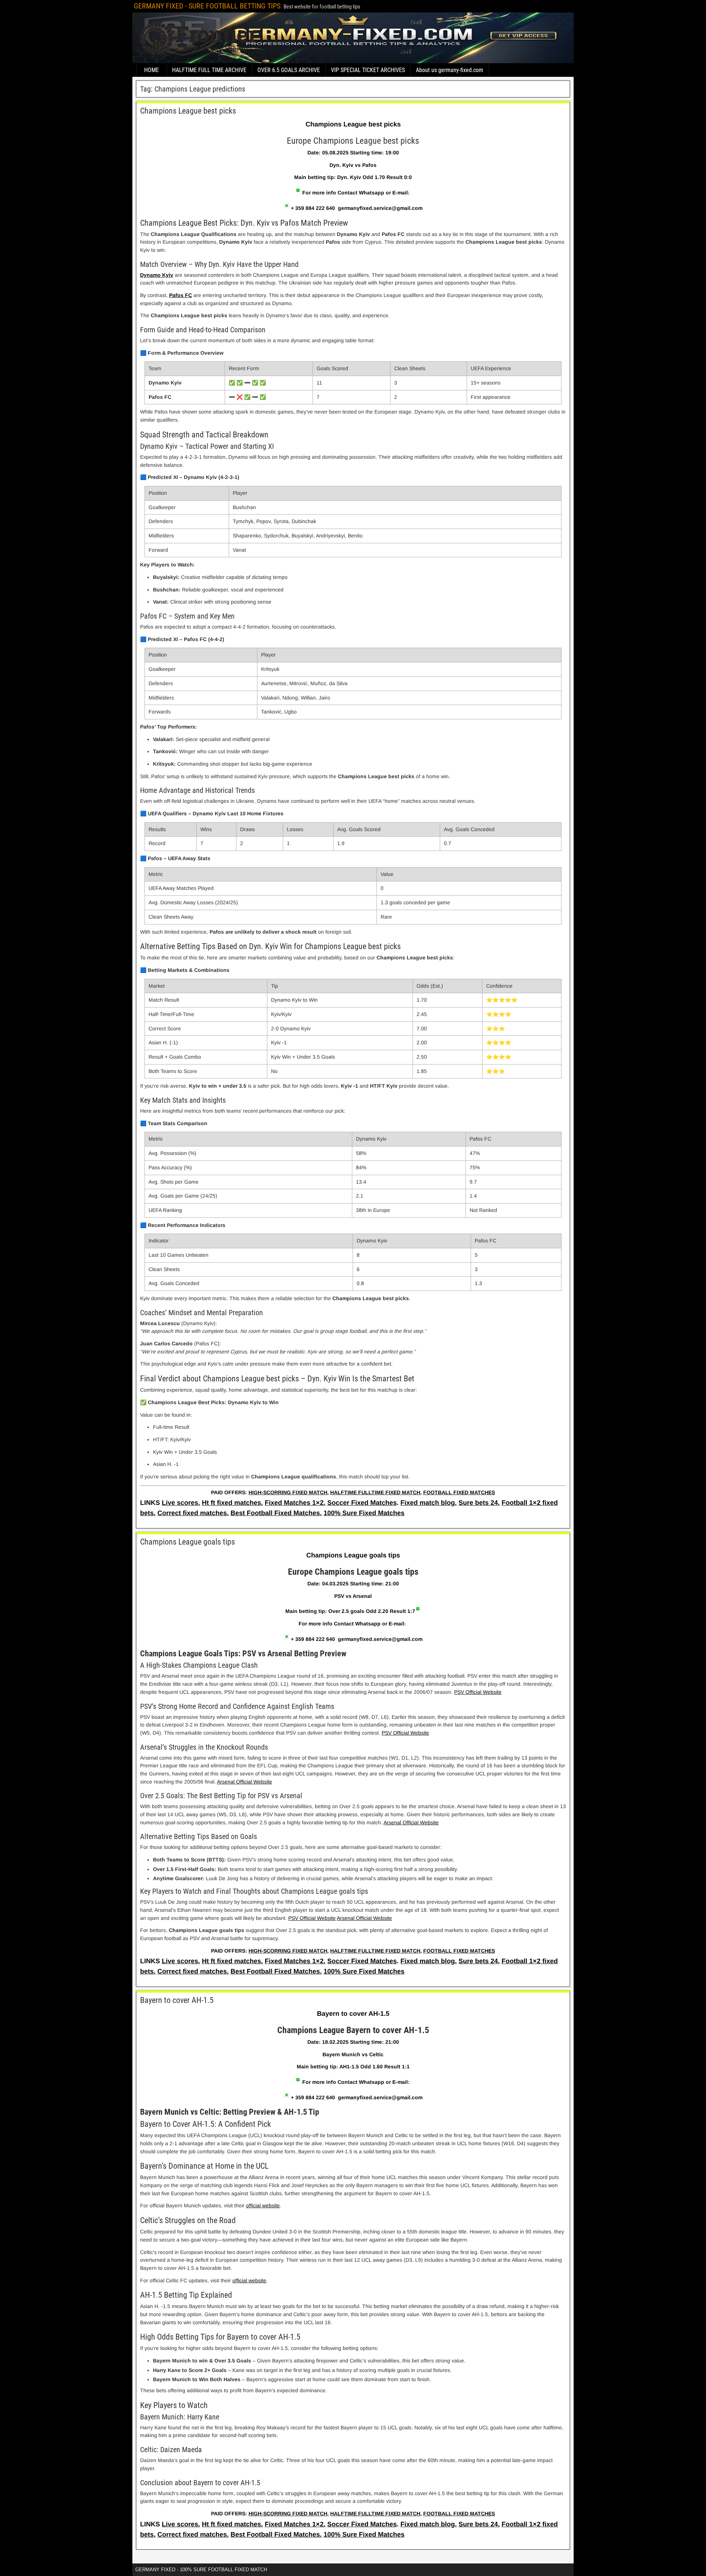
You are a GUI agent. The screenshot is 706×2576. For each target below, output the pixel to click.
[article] (353, 810)
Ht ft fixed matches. (232, 1503)
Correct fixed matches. (193, 1513)
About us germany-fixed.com (450, 70)
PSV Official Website (478, 1692)
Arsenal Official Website (245, 1782)
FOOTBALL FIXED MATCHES (459, 1492)
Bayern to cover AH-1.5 (177, 2000)
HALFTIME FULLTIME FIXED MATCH (375, 1492)
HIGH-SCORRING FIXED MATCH (288, 1492)
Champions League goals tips (188, 1542)
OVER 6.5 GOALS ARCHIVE (289, 70)
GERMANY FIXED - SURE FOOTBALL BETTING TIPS (207, 6)
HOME (151, 70)
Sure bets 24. (479, 1503)
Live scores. (181, 1503)
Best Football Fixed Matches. (276, 1513)
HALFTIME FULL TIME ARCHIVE (209, 70)
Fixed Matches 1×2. (295, 1503)
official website (249, 2280)
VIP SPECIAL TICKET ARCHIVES (368, 70)
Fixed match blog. (429, 1503)
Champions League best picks (188, 111)
